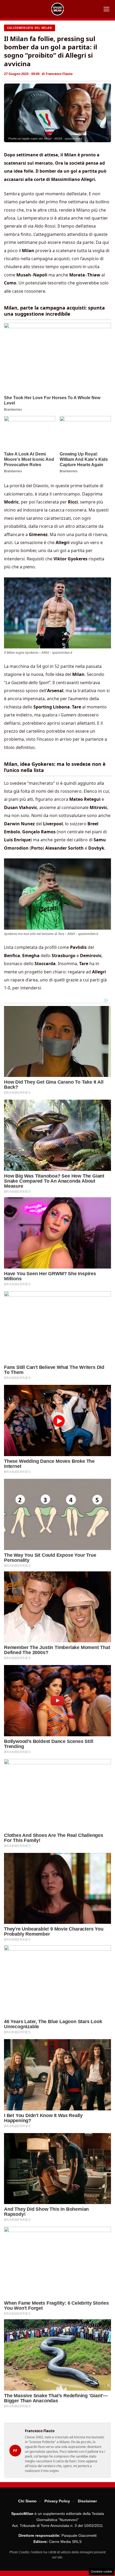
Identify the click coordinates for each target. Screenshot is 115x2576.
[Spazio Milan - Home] (57, 9)
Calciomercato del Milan (30, 28)
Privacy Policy (57, 2501)
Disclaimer (87, 2501)
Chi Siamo (27, 2501)
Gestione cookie (101, 2571)
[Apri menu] (106, 9)
